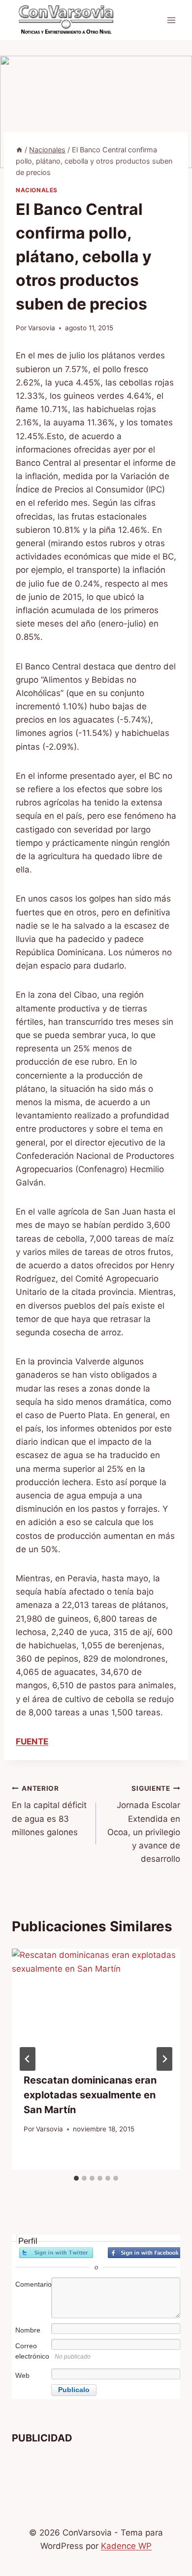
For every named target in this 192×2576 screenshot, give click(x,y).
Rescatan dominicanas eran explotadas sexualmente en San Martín (90, 2095)
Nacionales (37, 190)
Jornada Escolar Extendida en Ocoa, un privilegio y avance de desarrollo (144, 1824)
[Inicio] (19, 150)
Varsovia (42, 328)
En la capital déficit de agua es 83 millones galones (49, 1811)
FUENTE (32, 1741)
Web (22, 2375)
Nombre (28, 2330)
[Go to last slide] (28, 2059)
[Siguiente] (164, 2059)
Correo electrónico (32, 2351)
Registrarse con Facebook (145, 2253)
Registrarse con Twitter (56, 2253)
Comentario (32, 2284)
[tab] (76, 2178)
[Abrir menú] (171, 20)
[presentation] (96, 2005)
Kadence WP (126, 2546)
